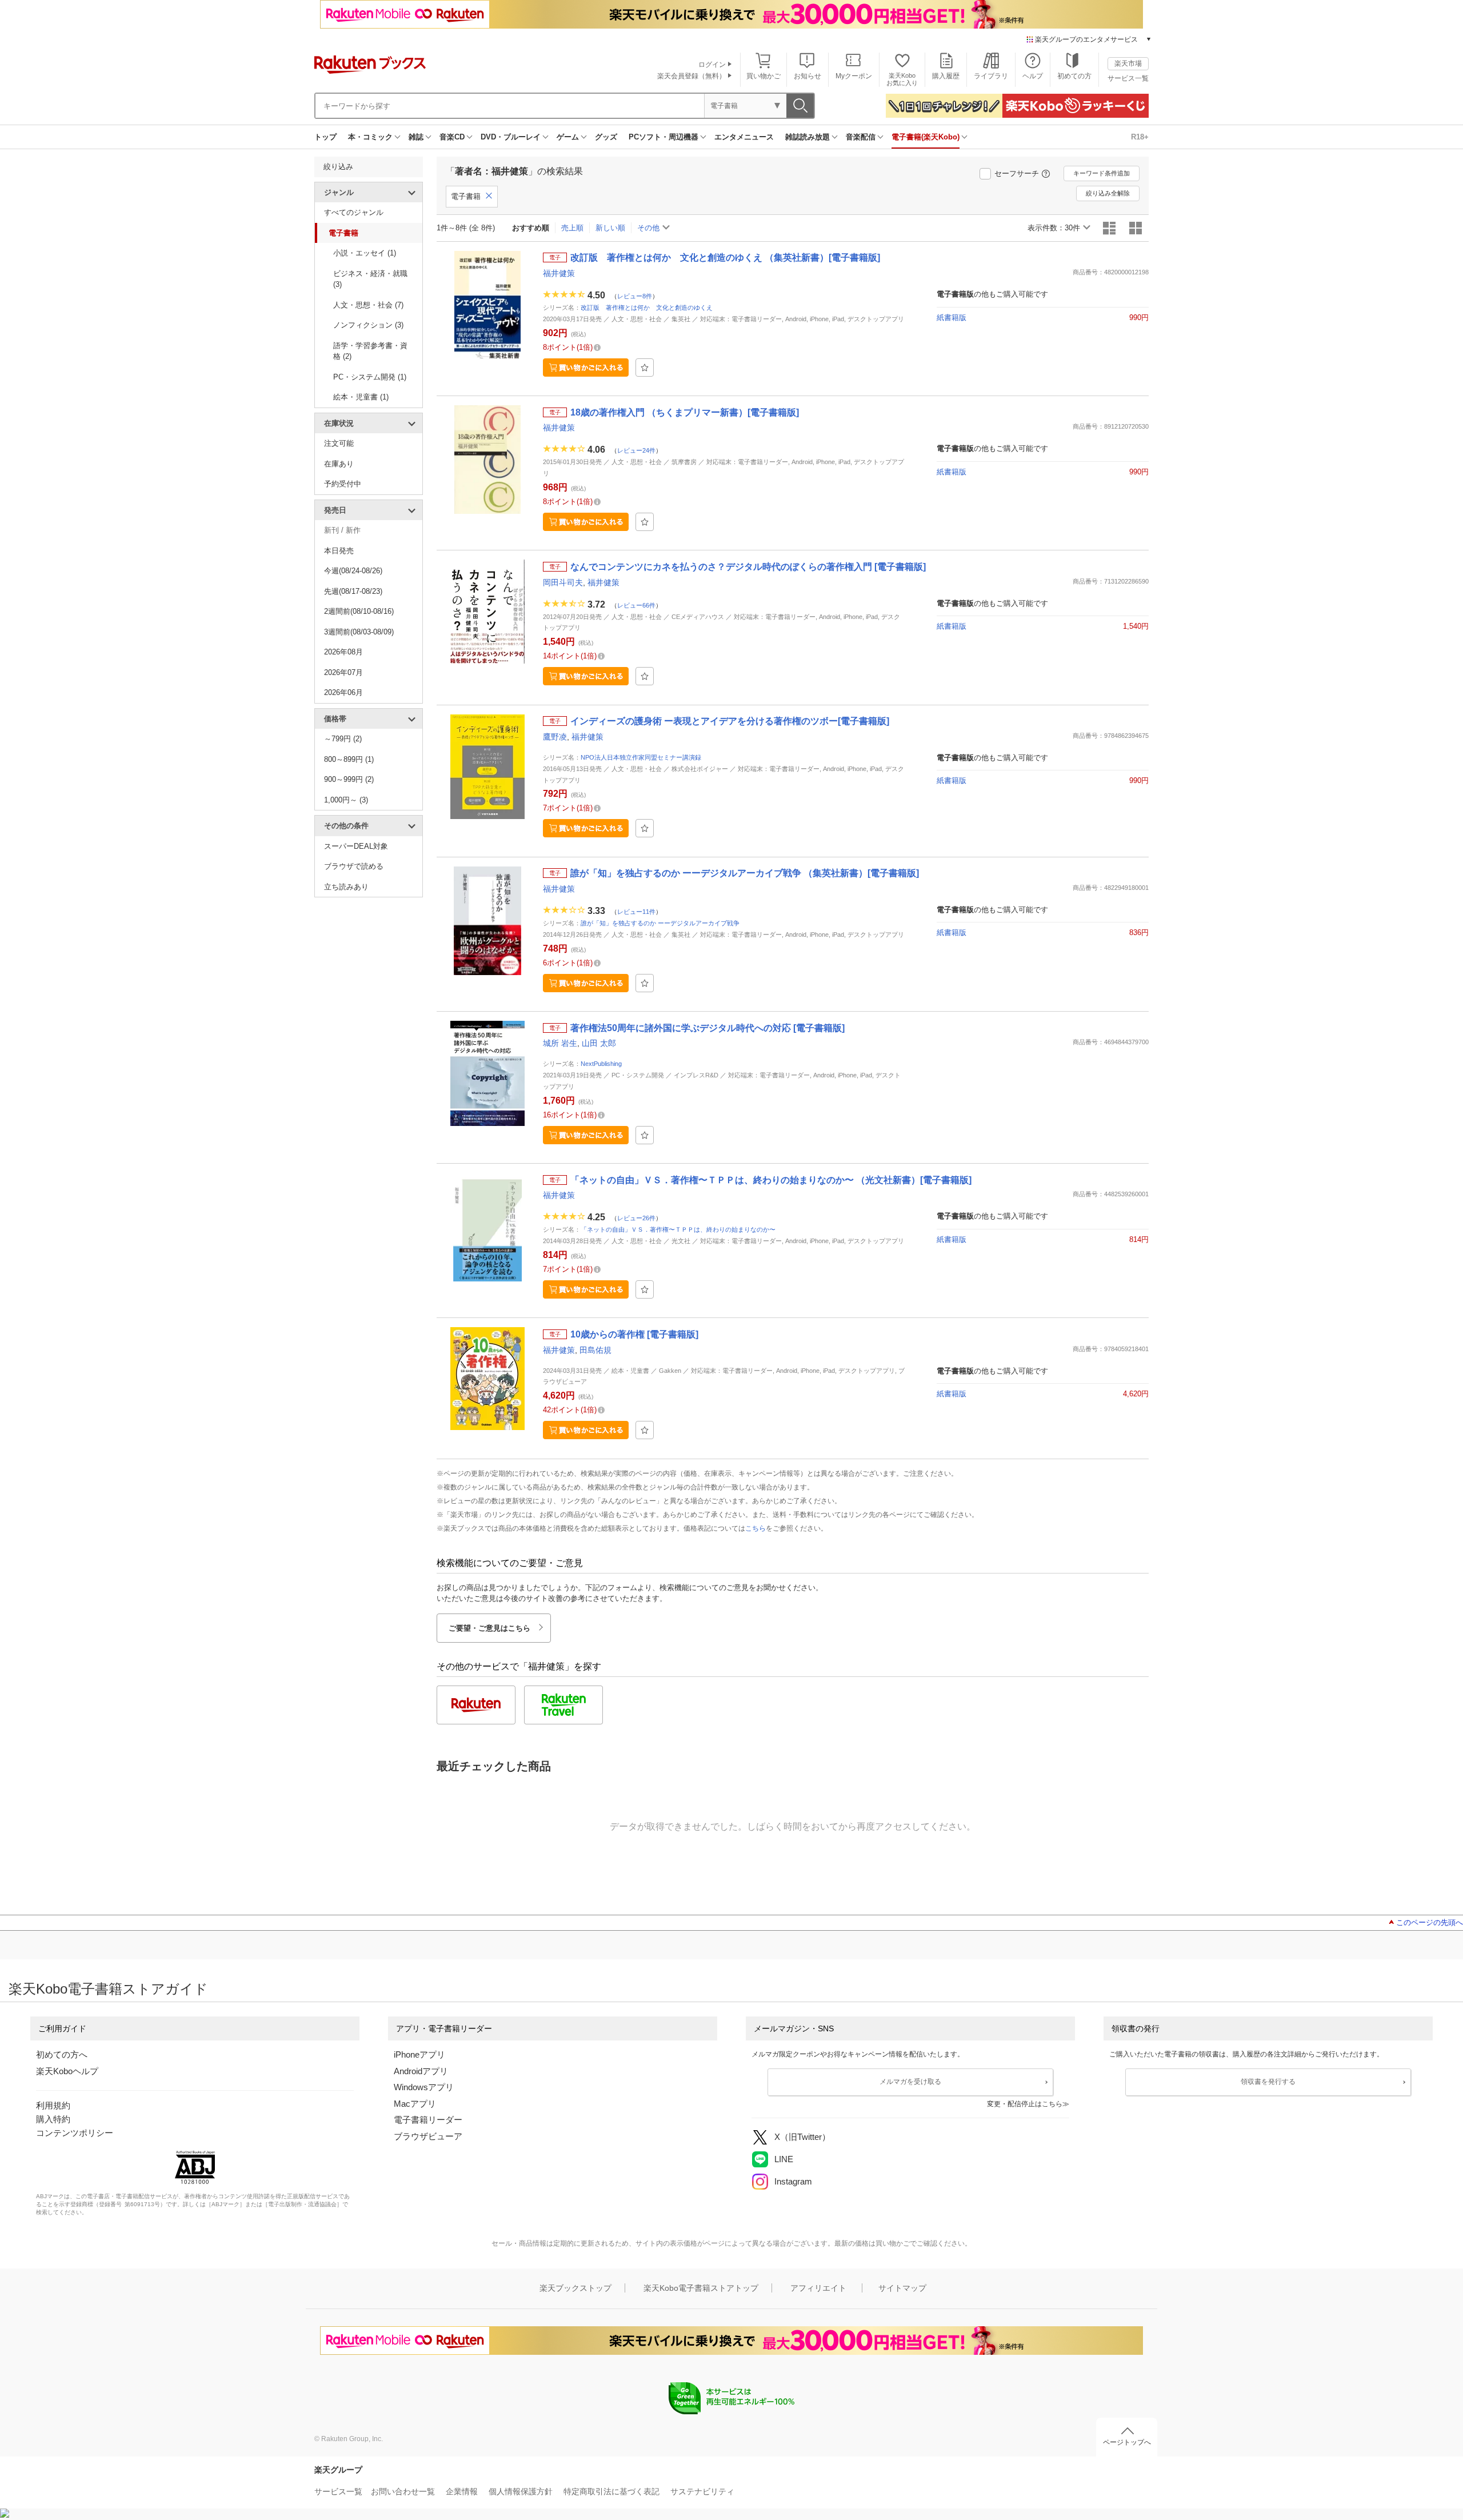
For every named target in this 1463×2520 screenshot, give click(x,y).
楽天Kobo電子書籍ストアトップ (701, 2288)
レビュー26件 (636, 1218)
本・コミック (370, 137)
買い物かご (764, 76)
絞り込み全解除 (1108, 193)
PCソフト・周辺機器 (663, 137)
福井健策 (559, 273)
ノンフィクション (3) (368, 325)
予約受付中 (343, 484)
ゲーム (568, 137)
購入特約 (53, 2119)
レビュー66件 (636, 605)
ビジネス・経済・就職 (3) (370, 279)
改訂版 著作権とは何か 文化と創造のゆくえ (647, 307)
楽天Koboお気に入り (902, 79)
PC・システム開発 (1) (370, 377)
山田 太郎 (599, 1043)
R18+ (1140, 137)
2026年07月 (343, 672)
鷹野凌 (555, 737)
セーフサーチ (1017, 173)
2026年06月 (343, 692)
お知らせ (808, 76)
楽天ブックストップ (575, 2288)
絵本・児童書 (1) (361, 397)
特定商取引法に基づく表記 (611, 2491)
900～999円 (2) (349, 779)
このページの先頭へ (1430, 1922)
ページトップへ (1127, 2442)
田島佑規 (595, 1350)
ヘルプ (1033, 76)
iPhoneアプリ (419, 2054)
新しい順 (610, 228)
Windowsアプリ (424, 2087)
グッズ (606, 137)
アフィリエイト (818, 2288)
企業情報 (462, 2491)
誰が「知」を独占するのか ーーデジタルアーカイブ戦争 (660, 923)
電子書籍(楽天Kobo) (926, 137)
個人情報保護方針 (521, 2491)
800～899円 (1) (349, 759)
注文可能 (339, 443)
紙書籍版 (952, 318)
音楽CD (452, 137)
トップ (325, 137)
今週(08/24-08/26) (353, 571)
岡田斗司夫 (563, 582)
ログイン (712, 65)
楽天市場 (1128, 63)
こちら (756, 1528)
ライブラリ (991, 76)
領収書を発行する (1268, 2082)
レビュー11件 (636, 912)
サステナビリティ (702, 2491)
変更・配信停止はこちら (1025, 2104)
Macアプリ (415, 2104)
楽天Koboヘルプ (67, 2071)
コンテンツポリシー (75, 2133)
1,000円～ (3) (346, 800)
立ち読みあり (346, 887)
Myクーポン (854, 76)
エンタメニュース (744, 137)
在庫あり (339, 464)
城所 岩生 (560, 1043)
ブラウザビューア (428, 2136)
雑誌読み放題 (808, 137)
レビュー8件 (635, 296)
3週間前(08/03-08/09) (359, 632)
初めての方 (1074, 76)
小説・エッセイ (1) (365, 253)
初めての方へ (62, 2054)
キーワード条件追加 (1102, 173)
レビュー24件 (636, 450)
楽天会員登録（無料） (691, 76)
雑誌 (416, 137)
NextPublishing (601, 1064)
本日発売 (339, 551)
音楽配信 (861, 137)
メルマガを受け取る (910, 2082)
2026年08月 (343, 652)
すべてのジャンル (354, 212)
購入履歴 (946, 76)
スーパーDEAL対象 (356, 846)
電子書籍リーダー (428, 2120)
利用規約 (53, 2105)
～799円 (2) (343, 739)
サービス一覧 (1128, 78)
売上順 (572, 228)
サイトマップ (902, 2288)
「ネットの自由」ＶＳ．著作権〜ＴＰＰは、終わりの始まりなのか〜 (678, 1229)
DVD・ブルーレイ (511, 137)
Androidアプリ (421, 2071)
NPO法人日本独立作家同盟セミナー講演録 (641, 757)
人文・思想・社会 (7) (368, 305)
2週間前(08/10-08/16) (359, 611)
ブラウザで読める (354, 866)
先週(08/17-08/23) (353, 591)
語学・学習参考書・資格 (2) (370, 351)
